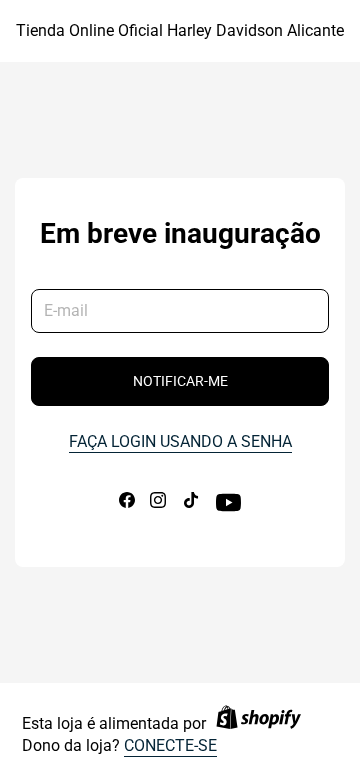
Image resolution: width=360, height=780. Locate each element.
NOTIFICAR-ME (180, 381)
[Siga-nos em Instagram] (158, 505)
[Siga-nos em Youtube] (228, 510)
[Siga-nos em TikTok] (191, 505)
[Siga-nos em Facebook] (127, 505)
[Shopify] (258, 724)
